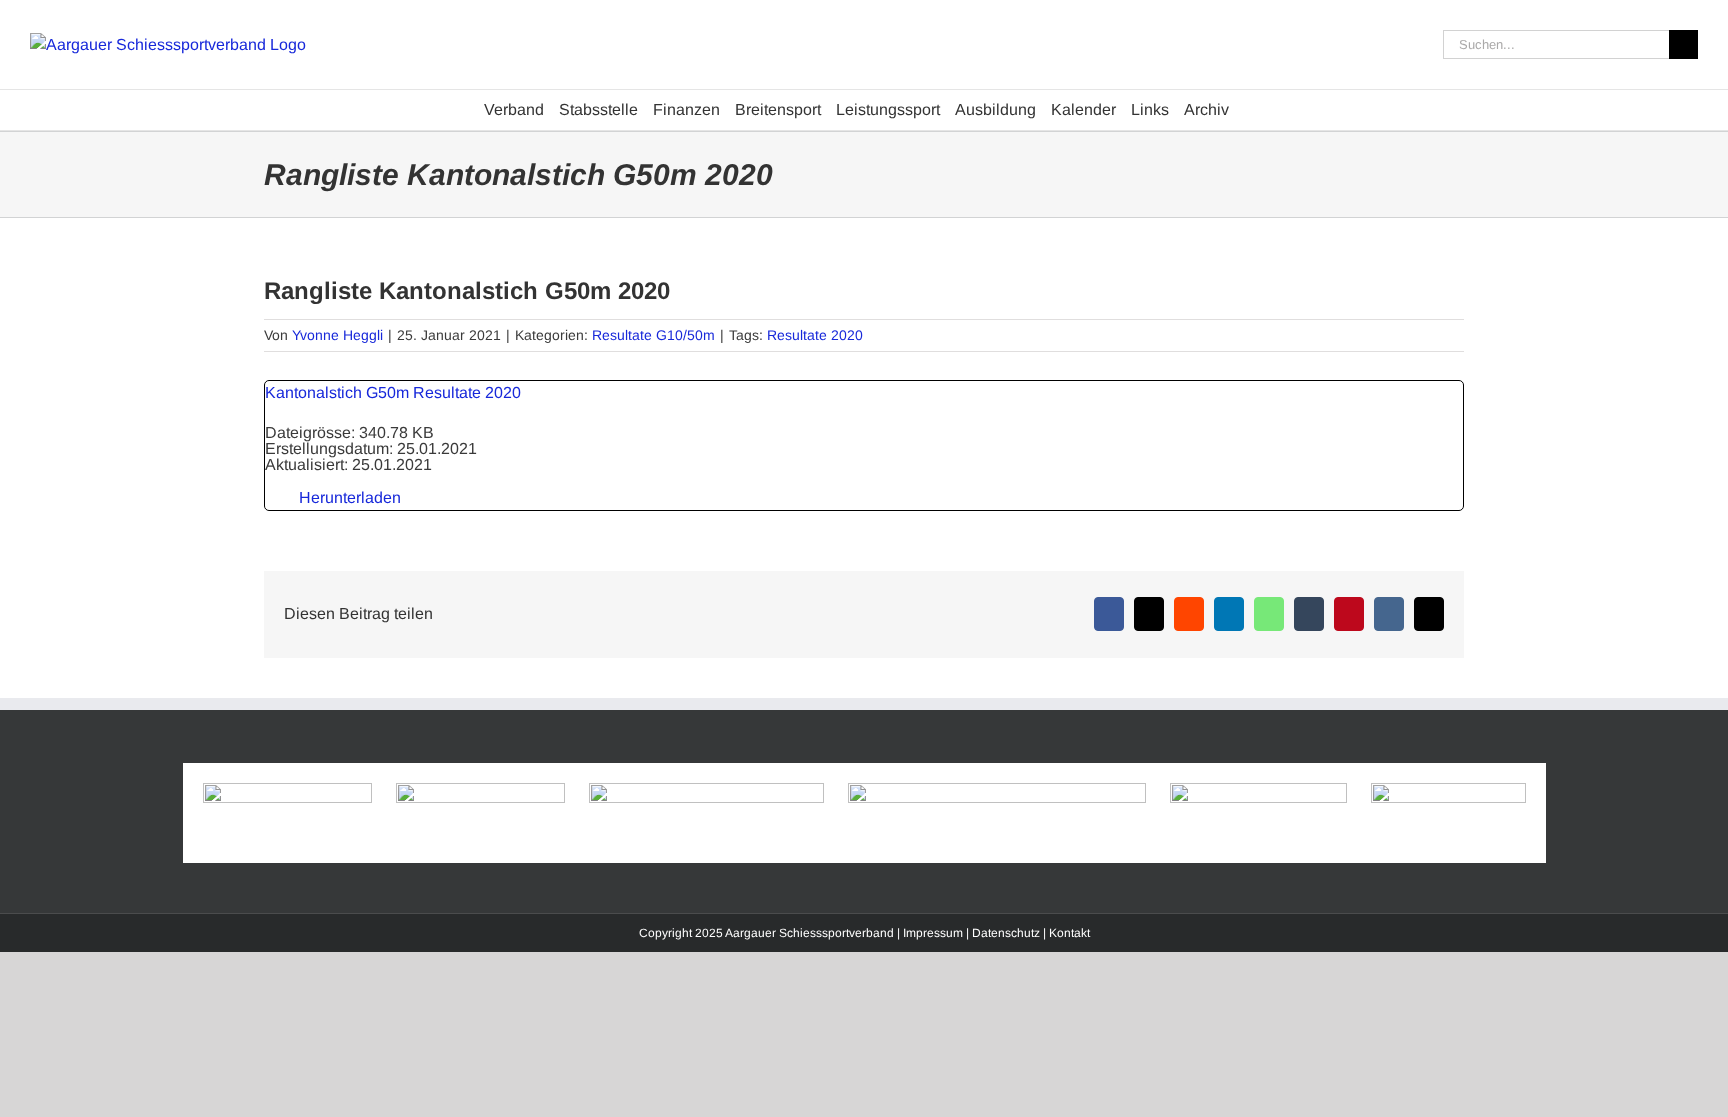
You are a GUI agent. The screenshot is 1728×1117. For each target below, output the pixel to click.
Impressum (933, 933)
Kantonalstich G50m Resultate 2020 (393, 392)
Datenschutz (1006, 933)
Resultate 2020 (815, 335)
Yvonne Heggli (337, 335)
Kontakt (1069, 933)
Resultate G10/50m (653, 335)
